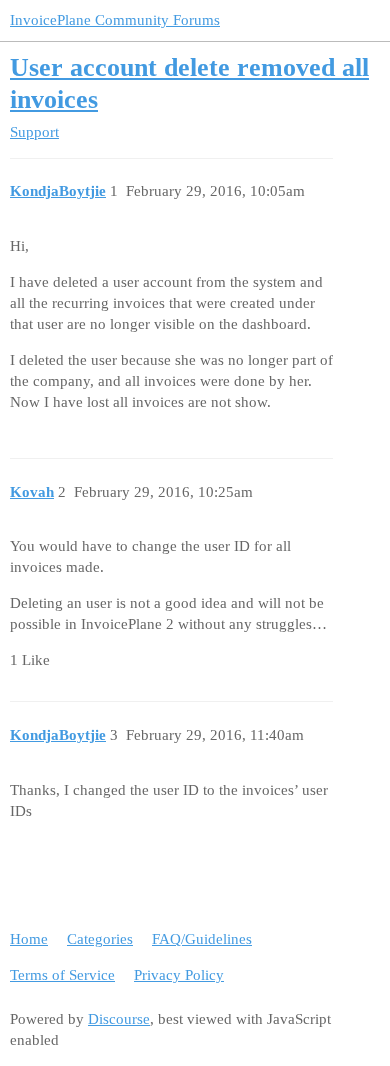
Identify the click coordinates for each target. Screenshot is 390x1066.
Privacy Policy (179, 975)
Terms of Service (62, 975)
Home (29, 939)
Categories (100, 939)
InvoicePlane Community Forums (115, 20)
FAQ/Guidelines (202, 939)
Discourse (119, 1019)
